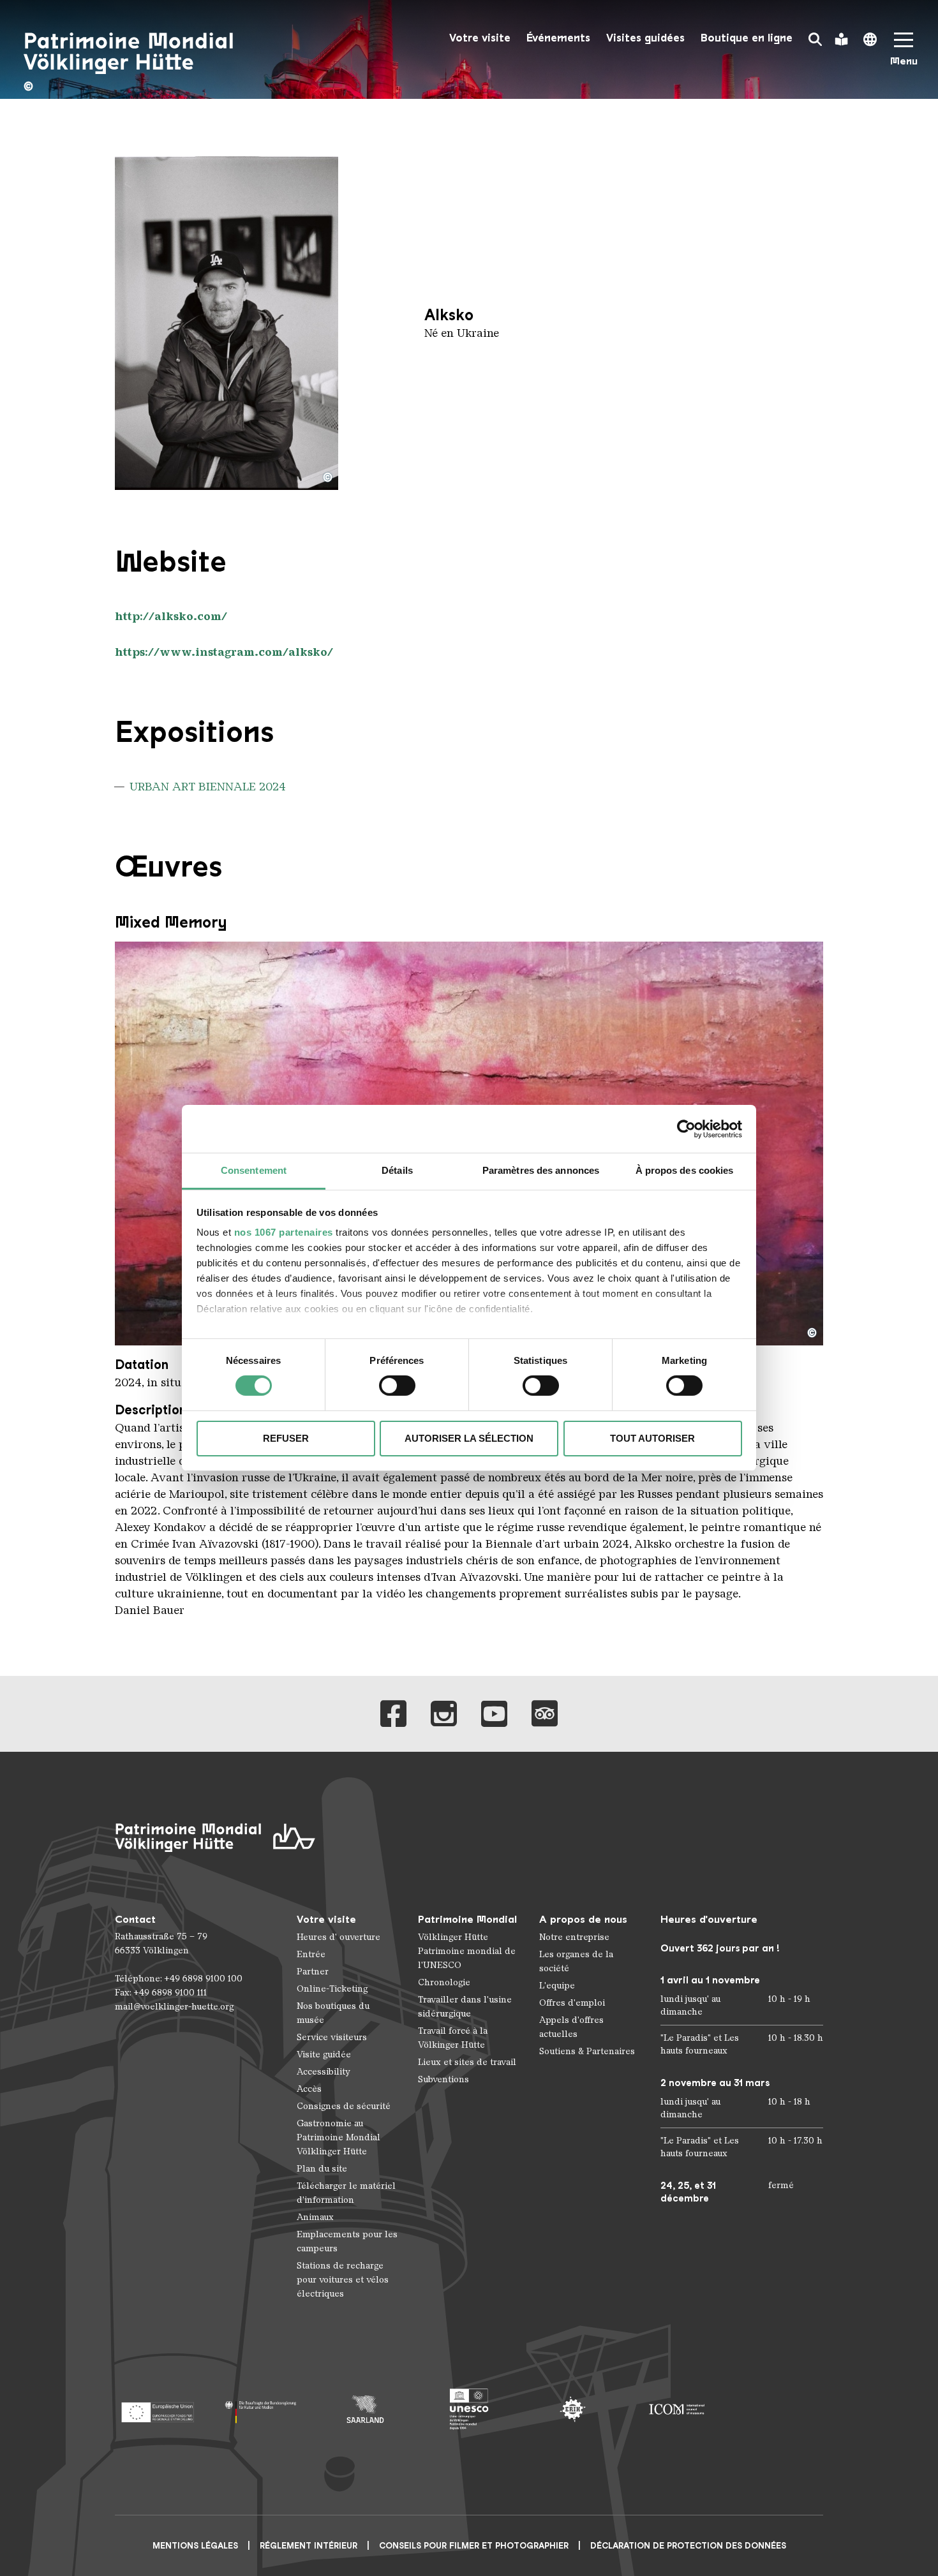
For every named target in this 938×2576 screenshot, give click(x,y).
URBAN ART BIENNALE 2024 (208, 787)
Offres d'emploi (572, 2003)
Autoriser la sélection (469, 1438)
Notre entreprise (574, 1937)
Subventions (443, 2079)
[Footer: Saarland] (365, 2409)
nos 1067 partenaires (284, 1232)
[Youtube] (494, 1714)
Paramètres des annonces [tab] (541, 1170)
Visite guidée (324, 2054)
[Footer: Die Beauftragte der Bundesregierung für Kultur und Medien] (261, 2409)
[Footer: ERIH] (573, 2409)
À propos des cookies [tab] (685, 1170)
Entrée (311, 1954)
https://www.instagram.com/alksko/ (224, 652)
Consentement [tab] (254, 1170)
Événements (558, 38)
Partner (313, 1972)
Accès (309, 2089)
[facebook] (393, 1714)
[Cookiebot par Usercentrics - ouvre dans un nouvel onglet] (686, 1129)
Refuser (286, 1438)
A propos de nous (583, 1919)
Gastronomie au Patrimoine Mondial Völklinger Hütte (339, 2137)
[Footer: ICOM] (677, 2409)
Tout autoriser (652, 1438)
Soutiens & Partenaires (587, 2051)
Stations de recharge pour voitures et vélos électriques (343, 2280)
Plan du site (322, 2169)
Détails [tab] (397, 1170)
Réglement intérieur (309, 2546)
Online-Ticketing (332, 1989)
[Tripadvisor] (545, 1714)
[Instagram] (444, 1714)
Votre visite (480, 38)
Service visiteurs (332, 2037)
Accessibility (324, 2072)
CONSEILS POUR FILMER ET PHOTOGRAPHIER (474, 2546)
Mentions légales (195, 2546)
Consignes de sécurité (344, 2106)
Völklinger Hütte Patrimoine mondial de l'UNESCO (467, 1951)
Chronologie (444, 1982)
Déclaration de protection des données (688, 2546)
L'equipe (557, 1986)
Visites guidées (645, 38)
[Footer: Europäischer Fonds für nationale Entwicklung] (157, 2409)
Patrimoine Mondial (467, 1919)
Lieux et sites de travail (467, 2062)
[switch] (397, 1386)
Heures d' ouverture (339, 1937)
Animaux (315, 2217)
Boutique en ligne (747, 38)
